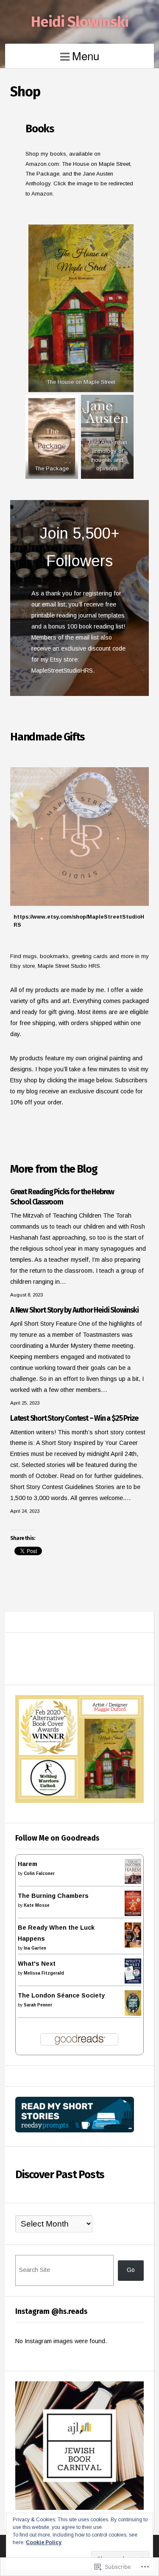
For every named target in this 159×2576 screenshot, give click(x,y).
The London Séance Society (61, 1995)
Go (131, 2270)
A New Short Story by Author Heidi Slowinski (74, 1310)
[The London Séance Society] (133, 2014)
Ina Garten (35, 1948)
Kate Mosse (37, 1905)
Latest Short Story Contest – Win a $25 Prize (74, 1418)
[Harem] (133, 1882)
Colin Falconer (39, 1873)
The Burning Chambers (53, 1896)
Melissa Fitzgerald (44, 1973)
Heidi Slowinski (80, 22)
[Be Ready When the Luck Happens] (133, 1945)
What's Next (37, 1964)
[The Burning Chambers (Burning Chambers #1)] (133, 1914)
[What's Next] (133, 1981)
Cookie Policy (44, 2542)
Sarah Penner (38, 2005)
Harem (28, 1864)
